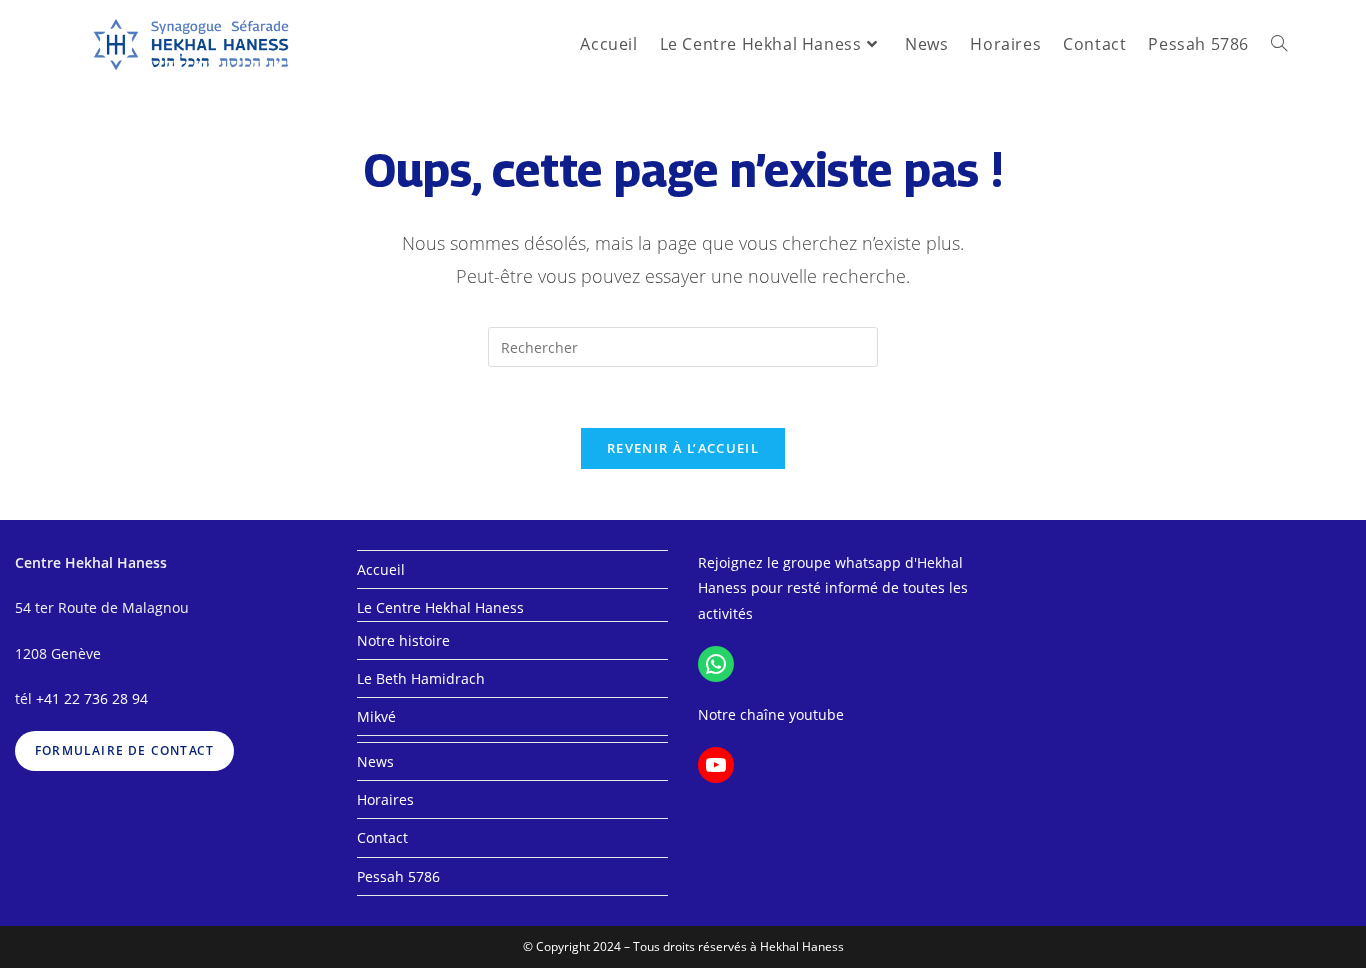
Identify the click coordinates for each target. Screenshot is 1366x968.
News (375, 761)
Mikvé (376, 716)
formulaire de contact (124, 750)
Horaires (385, 799)
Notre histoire (403, 640)
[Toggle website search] (1279, 44)
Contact (382, 837)
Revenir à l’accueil (683, 448)
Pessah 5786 (398, 876)
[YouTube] (716, 765)
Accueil (381, 569)
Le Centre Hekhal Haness (440, 607)
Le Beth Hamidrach (421, 678)
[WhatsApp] (716, 664)
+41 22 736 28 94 (92, 698)
